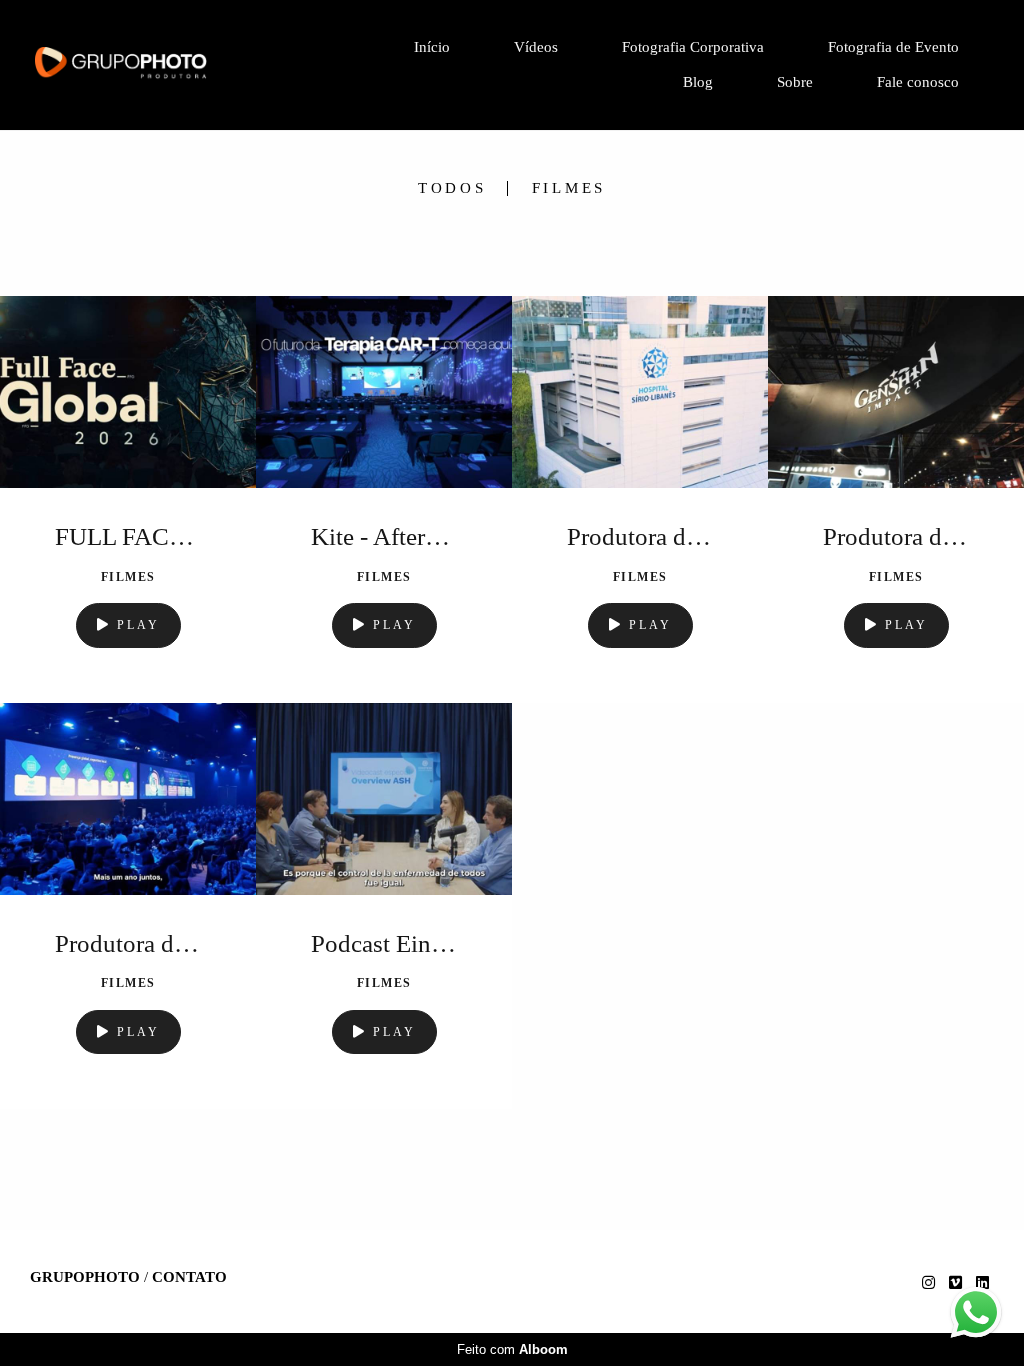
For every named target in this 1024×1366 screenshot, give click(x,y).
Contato (189, 1277)
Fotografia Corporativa (693, 47)
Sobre (795, 82)
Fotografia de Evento (893, 47)
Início (432, 47)
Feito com (512, 1349)
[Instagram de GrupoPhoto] (928, 1283)
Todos (452, 188)
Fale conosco (918, 82)
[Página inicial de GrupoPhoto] (167, 65)
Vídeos (536, 47)
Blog (698, 82)
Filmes (569, 188)
